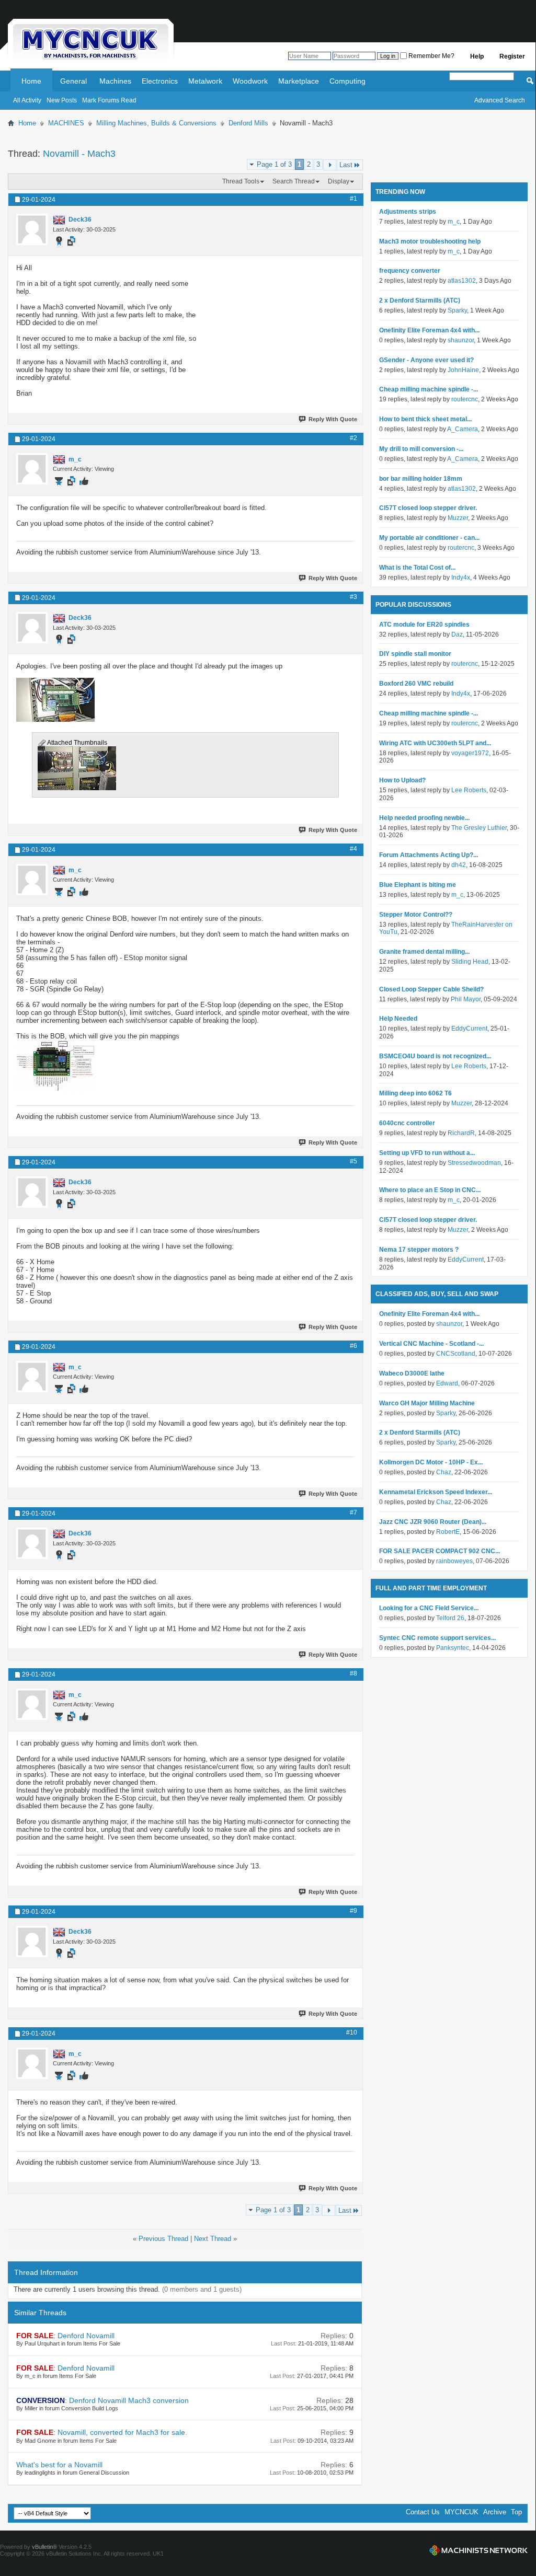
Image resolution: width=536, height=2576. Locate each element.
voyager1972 (470, 753)
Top (516, 2512)
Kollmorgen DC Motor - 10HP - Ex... (431, 1462)
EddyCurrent (469, 1029)
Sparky (457, 310)
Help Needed (398, 1019)
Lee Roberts (469, 790)
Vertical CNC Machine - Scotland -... (431, 1344)
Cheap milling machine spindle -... (429, 389)
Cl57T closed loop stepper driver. (428, 508)
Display (339, 181)
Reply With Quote (333, 419)
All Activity (27, 100)
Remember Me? (431, 56)
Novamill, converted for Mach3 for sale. (122, 2432)
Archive (495, 2512)
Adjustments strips (408, 212)
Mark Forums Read (109, 100)
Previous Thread (163, 2239)
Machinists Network (478, 2550)
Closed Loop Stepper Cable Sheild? (431, 989)
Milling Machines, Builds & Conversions (156, 123)
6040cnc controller (407, 1123)
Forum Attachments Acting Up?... (429, 855)
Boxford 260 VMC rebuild (416, 684)
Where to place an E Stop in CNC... (430, 1190)
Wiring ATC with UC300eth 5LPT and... (435, 743)
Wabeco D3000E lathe (412, 1373)
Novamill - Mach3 (79, 154)
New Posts (62, 100)
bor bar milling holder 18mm (421, 479)
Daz (457, 634)
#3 (353, 597)
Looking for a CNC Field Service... (429, 1608)
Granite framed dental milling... (424, 952)
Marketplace (299, 81)
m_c (454, 222)
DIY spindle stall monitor (415, 654)
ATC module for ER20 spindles (424, 625)
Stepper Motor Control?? (416, 915)
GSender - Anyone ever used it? (426, 360)
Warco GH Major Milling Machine (427, 1403)
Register (512, 56)
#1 (353, 199)
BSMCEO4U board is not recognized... (435, 1056)
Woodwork (250, 81)
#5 (353, 1161)
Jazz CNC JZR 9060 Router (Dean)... (433, 1522)
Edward (447, 1383)
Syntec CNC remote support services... (437, 1638)
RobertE (448, 1532)
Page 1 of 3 (274, 164)
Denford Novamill (86, 2336)
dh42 (459, 865)
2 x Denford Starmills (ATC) (420, 301)
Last (346, 165)
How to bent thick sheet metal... (425, 419)
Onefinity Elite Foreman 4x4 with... (429, 330)
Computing (347, 81)
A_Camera (463, 429)
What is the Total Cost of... (417, 568)
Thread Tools (241, 181)
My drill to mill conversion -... (421, 449)
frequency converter (410, 271)
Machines (115, 81)
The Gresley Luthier (479, 828)
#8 (353, 1673)
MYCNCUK (461, 2512)
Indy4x (461, 577)
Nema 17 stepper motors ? (419, 1250)
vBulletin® (44, 2547)
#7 (353, 1512)
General (73, 81)
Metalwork (205, 81)
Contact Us (423, 2512)
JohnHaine (463, 370)
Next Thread (213, 2239)
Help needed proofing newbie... (424, 818)
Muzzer (458, 518)
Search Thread (294, 181)
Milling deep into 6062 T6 (415, 1093)
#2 (353, 438)
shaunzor (461, 340)
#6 (353, 1346)
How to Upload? (402, 780)
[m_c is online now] (32, 469)
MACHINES (66, 123)
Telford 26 (450, 1618)
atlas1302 (462, 281)
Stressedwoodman (474, 1163)
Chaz (444, 1472)
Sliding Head (470, 962)
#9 (353, 1911)
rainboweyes (454, 1561)
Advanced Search (500, 100)
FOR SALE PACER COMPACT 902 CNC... (440, 1551)
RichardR (461, 1133)
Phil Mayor (466, 999)
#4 (353, 849)
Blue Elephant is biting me (418, 885)
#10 (352, 2032)
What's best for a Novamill (59, 2465)
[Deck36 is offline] (32, 229)
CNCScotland (456, 1354)
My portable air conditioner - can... (429, 538)
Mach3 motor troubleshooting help (430, 241)
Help (477, 56)
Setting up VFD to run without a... (427, 1153)
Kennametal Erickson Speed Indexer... (436, 1492)
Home (31, 81)
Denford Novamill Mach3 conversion (129, 2400)
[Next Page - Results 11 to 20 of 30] (330, 165)
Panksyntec (453, 1648)
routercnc (465, 399)
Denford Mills (248, 123)
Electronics (160, 81)
